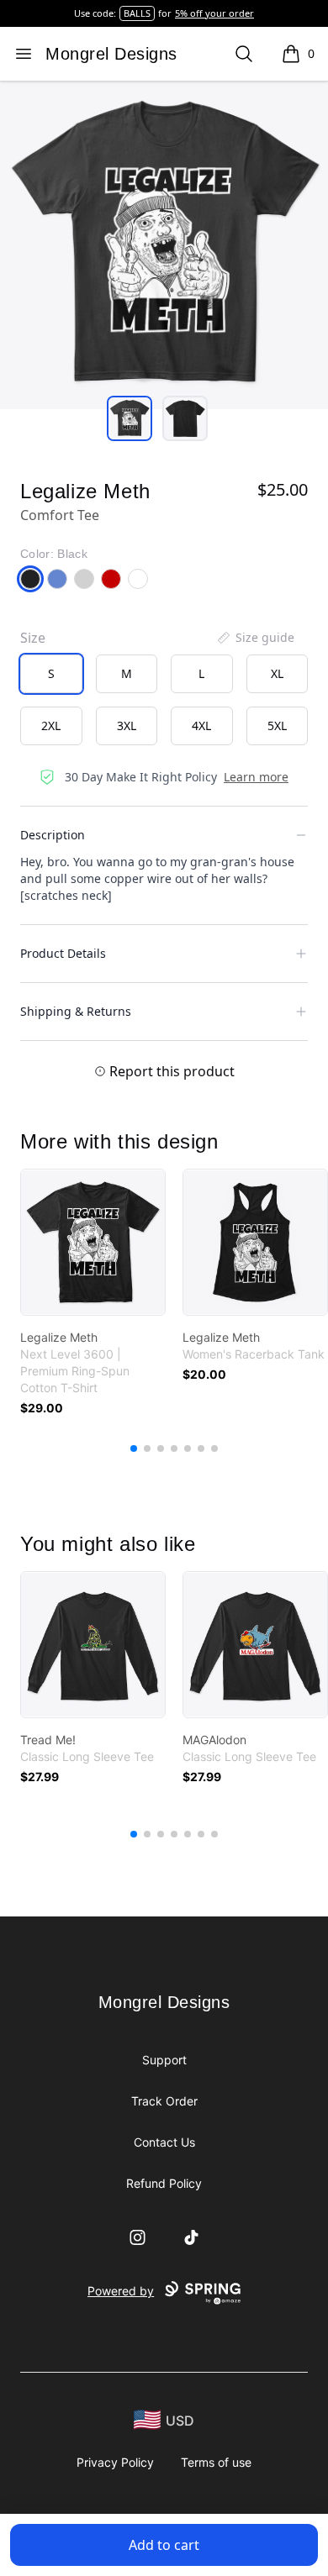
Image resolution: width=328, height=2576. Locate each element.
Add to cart (164, 2545)
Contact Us (164, 2142)
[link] (93, 1242)
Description (53, 835)
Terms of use (216, 2462)
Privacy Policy (115, 2462)
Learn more (256, 777)
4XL (201, 725)
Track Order (164, 2101)
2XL (51, 725)
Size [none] (33, 638)
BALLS (137, 13)
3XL (127, 725)
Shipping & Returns (76, 1011)
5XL (277, 725)
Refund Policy (164, 2183)
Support (164, 2060)
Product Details (63, 953)
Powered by (121, 2291)
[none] (255, 638)
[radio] (51, 674)
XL (277, 673)
